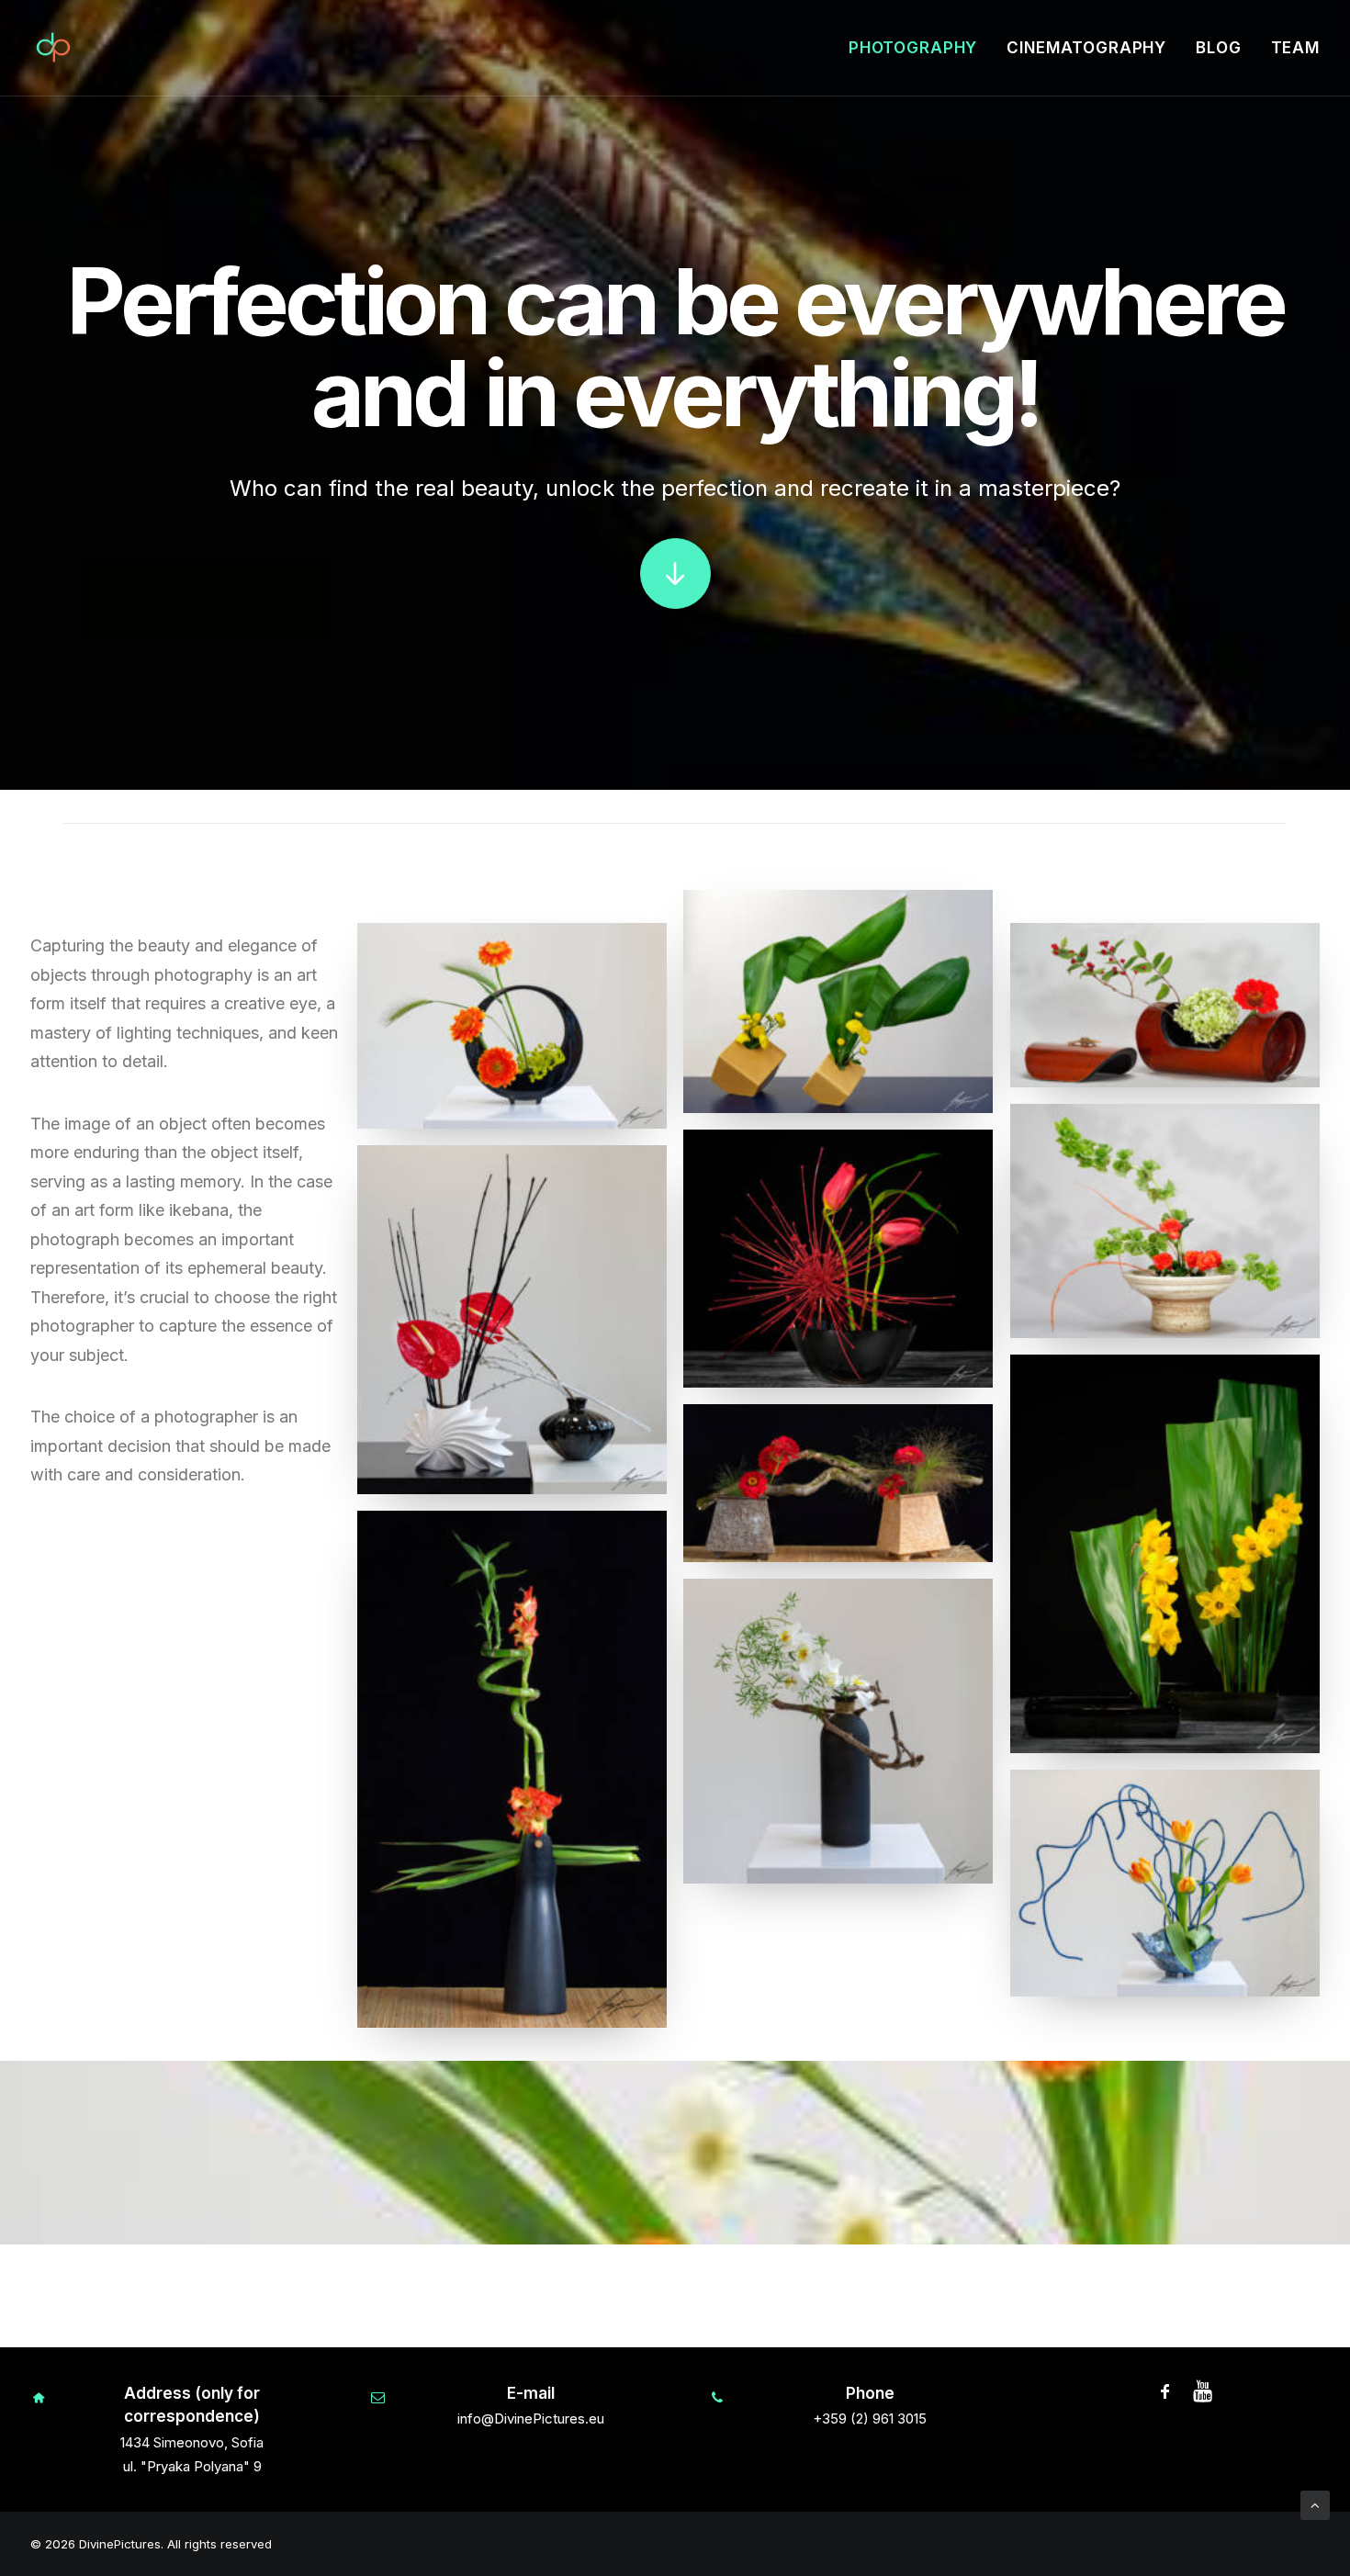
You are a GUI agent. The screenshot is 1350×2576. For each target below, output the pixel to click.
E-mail (531, 2393)
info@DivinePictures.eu (531, 2419)
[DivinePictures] (53, 48)
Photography (913, 48)
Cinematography (1086, 48)
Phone (870, 2393)
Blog (1218, 48)
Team (1295, 48)
